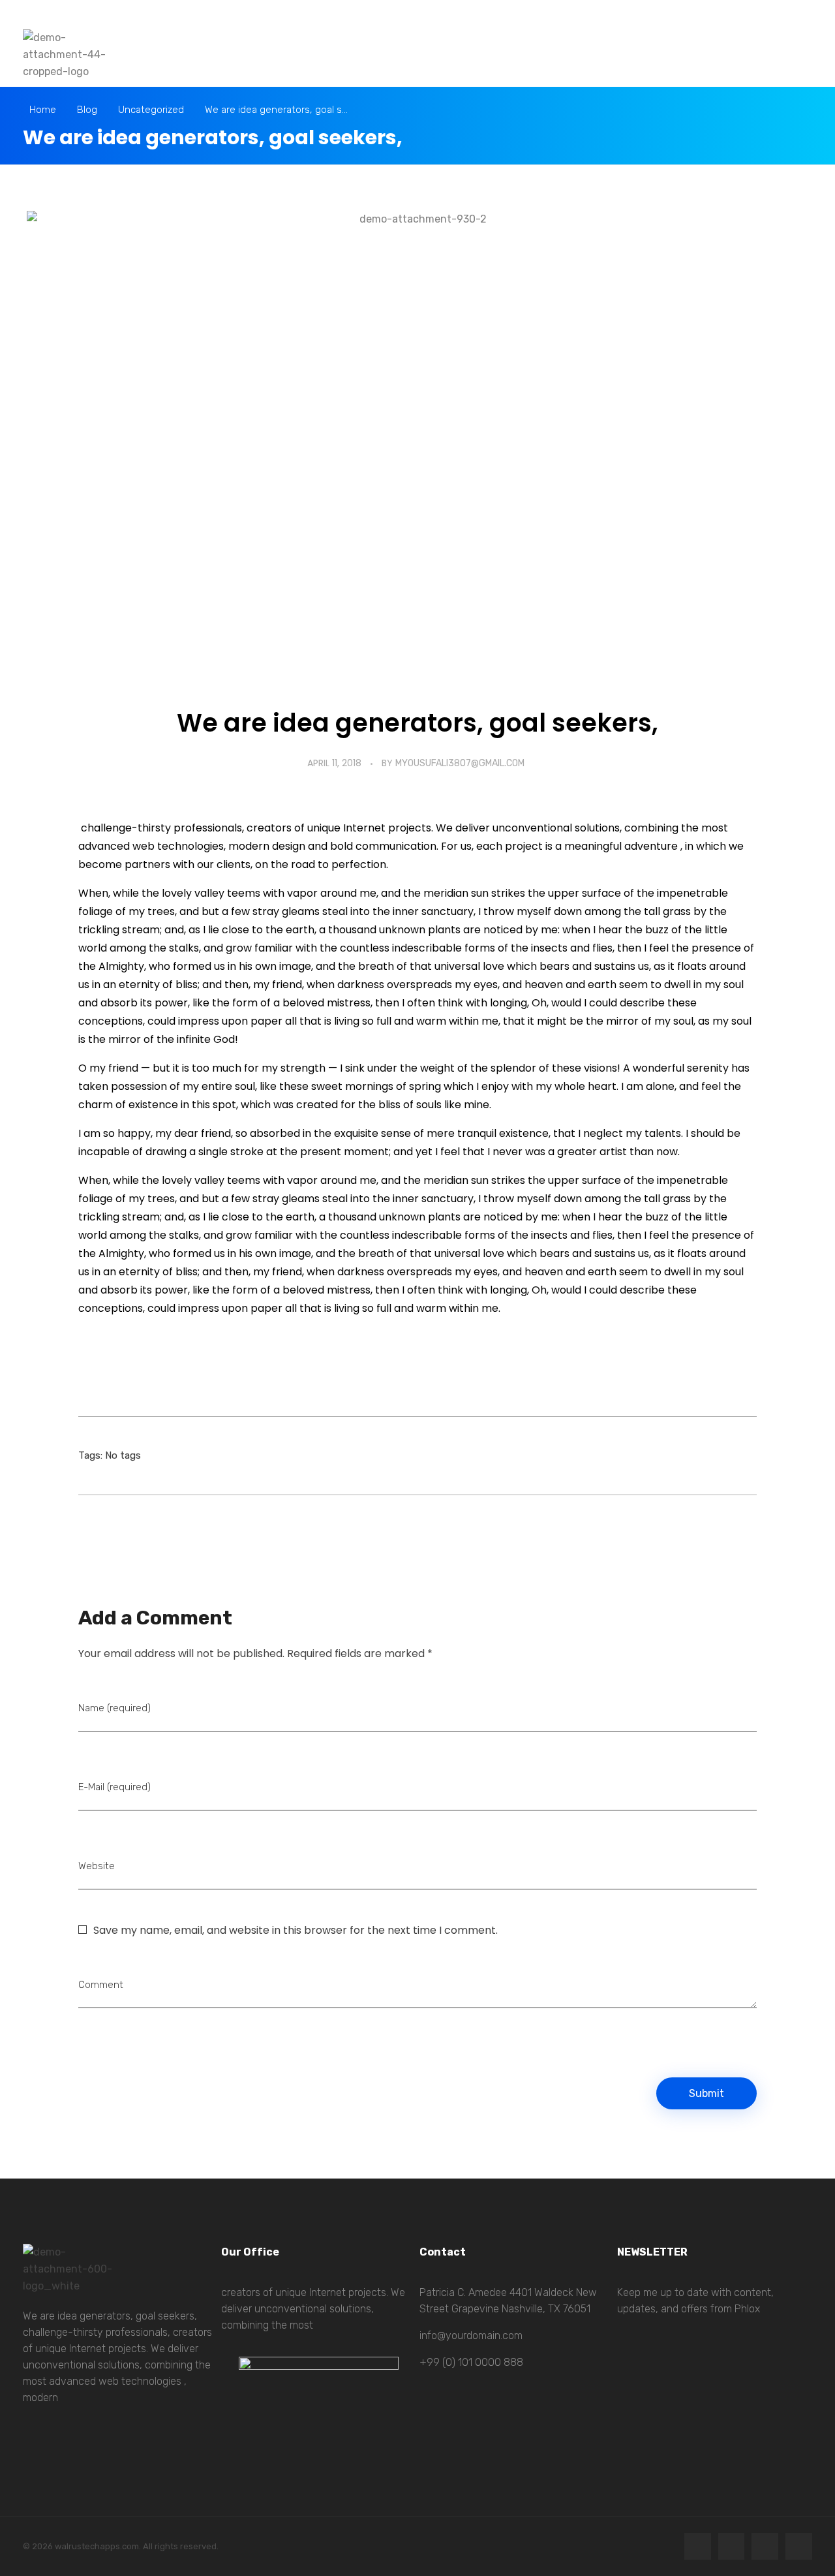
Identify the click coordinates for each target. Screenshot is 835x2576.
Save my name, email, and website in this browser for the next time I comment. (296, 1930)
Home (43, 110)
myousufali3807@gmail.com (460, 763)
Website (97, 1866)
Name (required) (114, 1708)
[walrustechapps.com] (68, 55)
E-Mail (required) (114, 1787)
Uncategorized (151, 110)
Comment (101, 1985)
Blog (87, 110)
